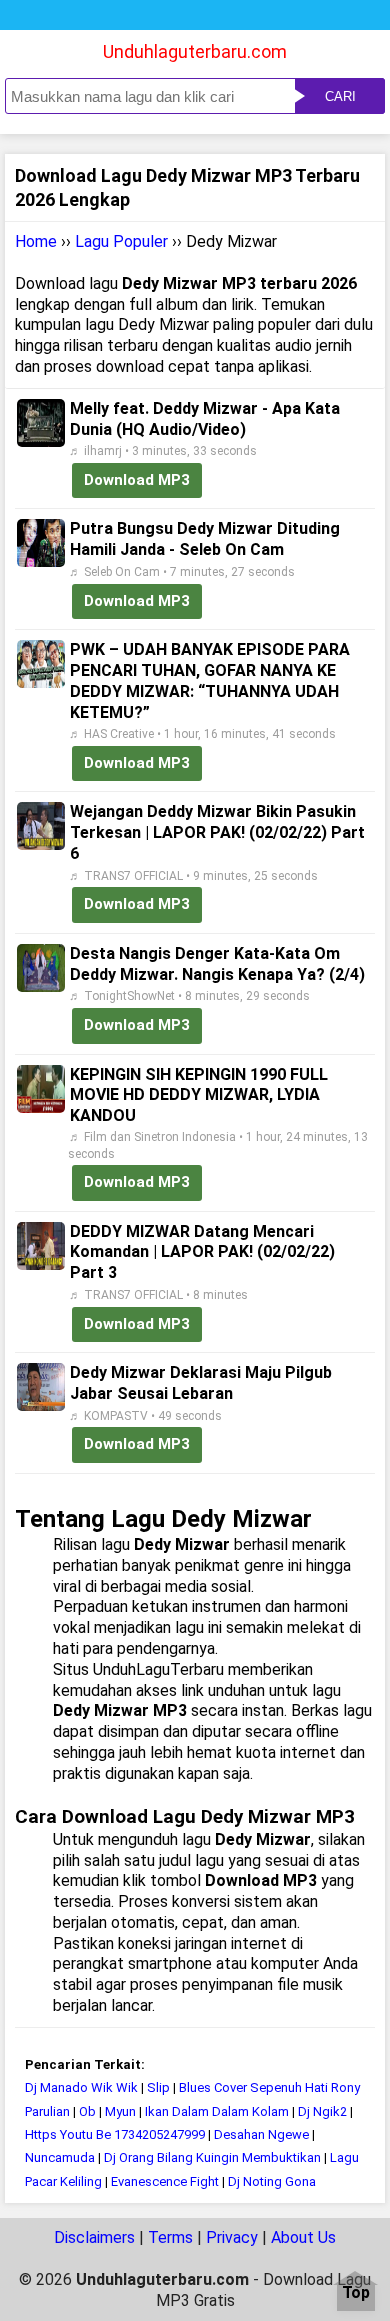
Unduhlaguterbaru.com (195, 51)
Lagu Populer (121, 241)
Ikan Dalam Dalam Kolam (217, 2111)
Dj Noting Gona (272, 2181)
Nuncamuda (60, 2157)
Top (356, 2293)
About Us (303, 2237)
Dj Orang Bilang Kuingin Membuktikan (212, 2157)
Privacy (232, 2237)
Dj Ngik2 (322, 2111)
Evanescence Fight (165, 2181)
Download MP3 (137, 480)
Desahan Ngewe (261, 2134)
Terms (170, 2237)
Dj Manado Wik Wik (81, 2087)
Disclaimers (94, 2237)
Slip (158, 2087)
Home (36, 241)
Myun (120, 2111)
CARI (340, 96)
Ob (87, 2111)
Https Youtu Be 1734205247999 (115, 2134)
